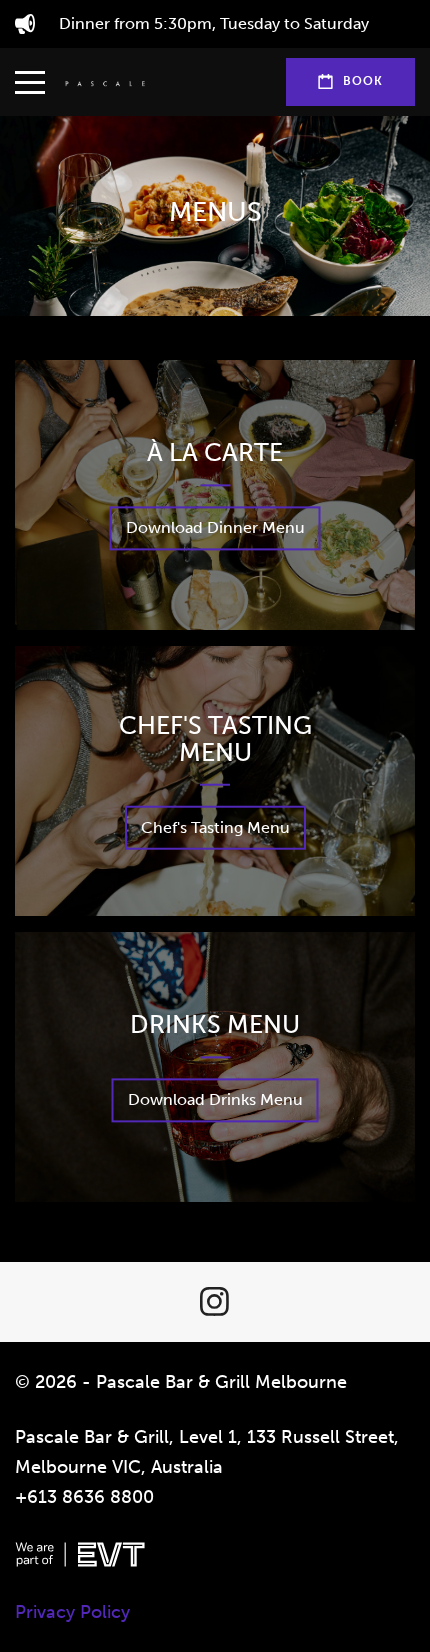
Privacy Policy (72, 1612)
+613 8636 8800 (84, 1497)
